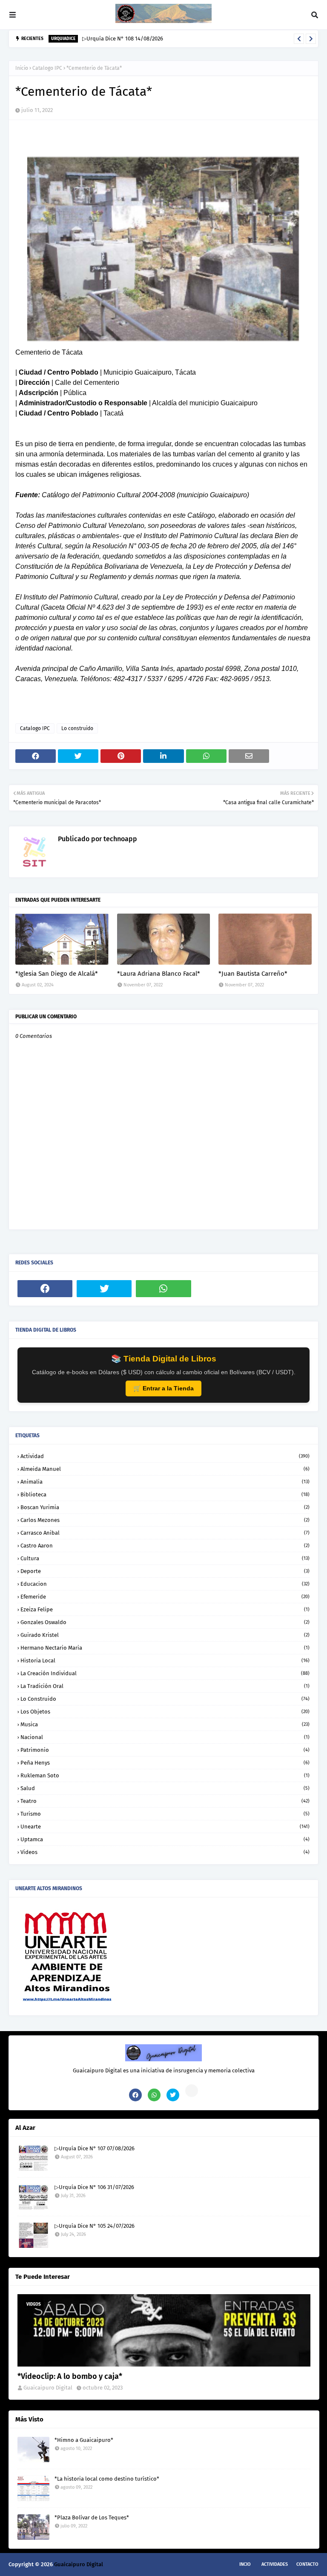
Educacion (165, 1584)
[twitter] (104, 1289)
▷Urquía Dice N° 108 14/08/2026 (123, 39)
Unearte (165, 1827)
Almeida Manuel (165, 1469)
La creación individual (165, 1673)
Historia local (165, 1661)
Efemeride (165, 1597)
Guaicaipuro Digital (48, 2388)
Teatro (165, 1801)
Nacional (165, 1737)
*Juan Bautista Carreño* (253, 974)
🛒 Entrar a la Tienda (163, 1388)
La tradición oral (165, 1686)
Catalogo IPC (47, 68)
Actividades (275, 2564)
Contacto (307, 2564)
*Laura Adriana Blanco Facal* (159, 974)
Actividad (165, 1456)
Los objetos (165, 1712)
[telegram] (192, 2091)
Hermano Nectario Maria (165, 1648)
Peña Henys (165, 1763)
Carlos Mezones (165, 1520)
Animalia (165, 1482)
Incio (245, 2564)
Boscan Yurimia (165, 1507)
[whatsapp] (163, 1289)
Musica (165, 1724)
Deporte (165, 1571)
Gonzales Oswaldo (165, 1622)
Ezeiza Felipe (165, 1609)
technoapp (119, 839)
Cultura (165, 1558)
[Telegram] (223, 1289)
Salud (165, 1788)
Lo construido (77, 728)
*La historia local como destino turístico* (107, 2479)
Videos (165, 1852)
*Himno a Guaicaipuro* (84, 2440)
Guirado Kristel (165, 1635)
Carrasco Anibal (165, 1533)
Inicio (22, 68)
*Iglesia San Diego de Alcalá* (57, 974)
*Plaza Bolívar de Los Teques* (92, 2517)
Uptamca (165, 1839)
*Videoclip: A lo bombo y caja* (70, 2376)
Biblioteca (165, 1494)
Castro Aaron (165, 1546)
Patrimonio (165, 1750)
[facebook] (45, 1289)
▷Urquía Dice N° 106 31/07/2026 (94, 2187)
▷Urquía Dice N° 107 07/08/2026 (95, 2148)
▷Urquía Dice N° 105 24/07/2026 (95, 2226)
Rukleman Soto (165, 1775)
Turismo (165, 1814)
